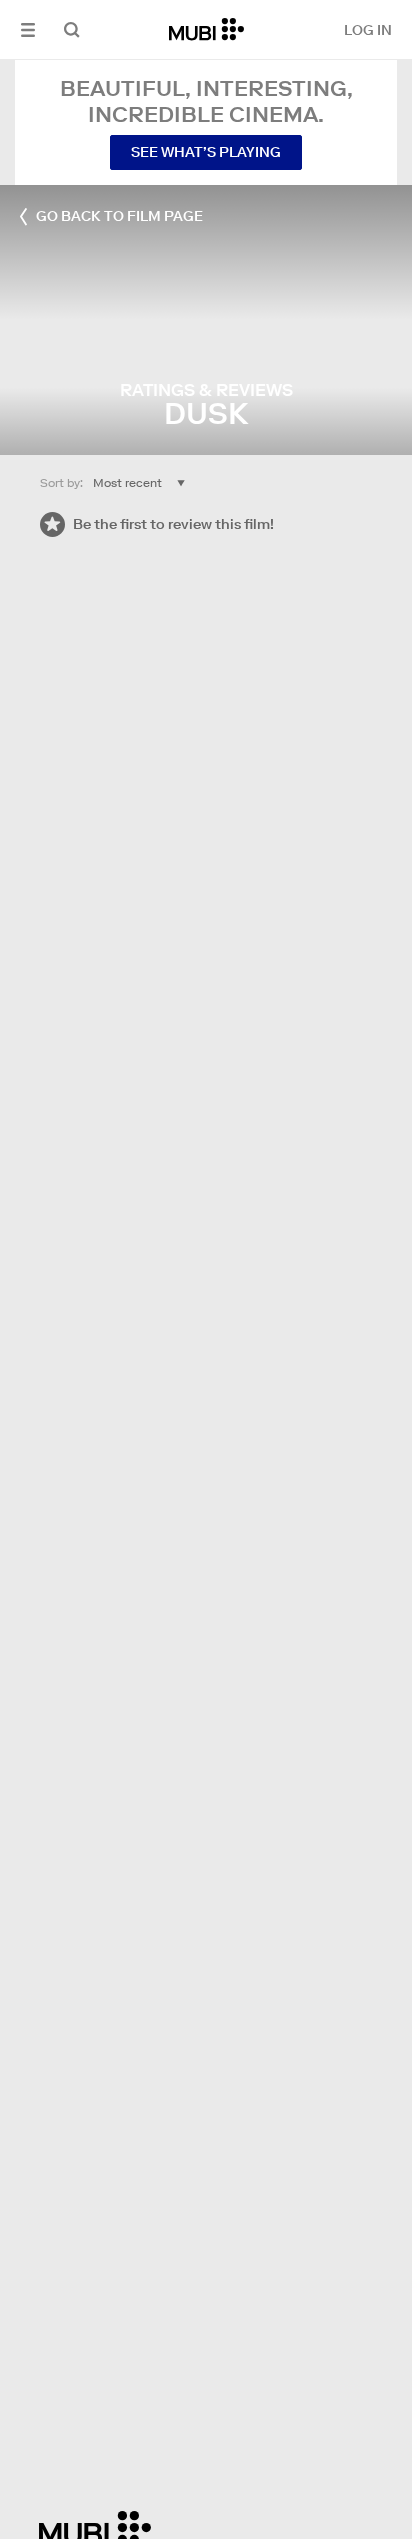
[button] (28, 29)
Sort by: (61, 482)
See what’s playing (206, 152)
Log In (368, 30)
